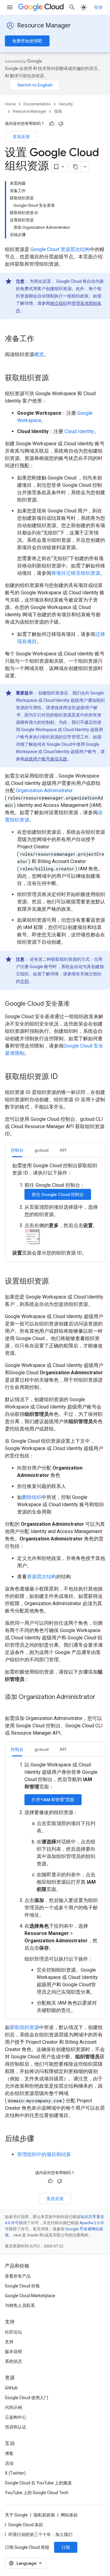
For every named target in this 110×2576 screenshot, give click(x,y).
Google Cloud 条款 (26, 2525)
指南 (58, 111)
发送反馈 (21, 137)
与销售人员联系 (20, 2305)
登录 (98, 7)
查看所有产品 (18, 2276)
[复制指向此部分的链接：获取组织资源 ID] (64, 1077)
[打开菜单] (10, 7)
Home (10, 104)
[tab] (17, 1150)
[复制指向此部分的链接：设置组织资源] (55, 1282)
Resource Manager (44, 26)
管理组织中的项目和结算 (44, 2154)
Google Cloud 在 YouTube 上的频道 (38, 2483)
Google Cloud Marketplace (30, 2296)
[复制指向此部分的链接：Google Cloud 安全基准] (76, 1004)
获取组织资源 (24, 2027)
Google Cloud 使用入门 (27, 2398)
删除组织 (32, 1497)
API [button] (63, 1150)
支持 (9, 2342)
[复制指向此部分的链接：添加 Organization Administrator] (11, 1706)
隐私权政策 (44, 2515)
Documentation (37, 104)
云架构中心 (16, 2417)
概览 (39, 354)
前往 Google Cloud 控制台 (58, 1194)
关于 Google (16, 2515)
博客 (9, 2454)
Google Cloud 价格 (22, 2286)
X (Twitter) (15, 2473)
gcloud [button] (42, 1150)
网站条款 (69, 2515)
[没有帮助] (61, 124)
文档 (24, 981)
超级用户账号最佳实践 (46, 759)
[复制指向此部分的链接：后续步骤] (40, 2139)
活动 (9, 2463)
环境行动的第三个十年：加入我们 (40, 2534)
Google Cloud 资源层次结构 (60, 249)
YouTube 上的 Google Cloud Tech (37, 2493)
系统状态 (13, 2361)
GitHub (11, 2388)
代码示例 (13, 2407)
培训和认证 (16, 2427)
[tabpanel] (55, 1209)
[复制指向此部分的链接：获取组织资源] (55, 378)
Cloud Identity (79, 431)
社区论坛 (13, 2332)
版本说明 (13, 2352)
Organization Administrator (44, 791)
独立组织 (59, 303)
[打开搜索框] (72, 7)
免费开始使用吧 (27, 41)
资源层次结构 (42, 1577)
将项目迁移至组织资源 (76, 573)
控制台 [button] (17, 1150)
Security (66, 104)
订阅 (66, 2547)
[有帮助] (52, 124)
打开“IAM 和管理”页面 (53, 1800)
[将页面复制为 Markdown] (75, 167)
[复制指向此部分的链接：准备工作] (40, 339)
